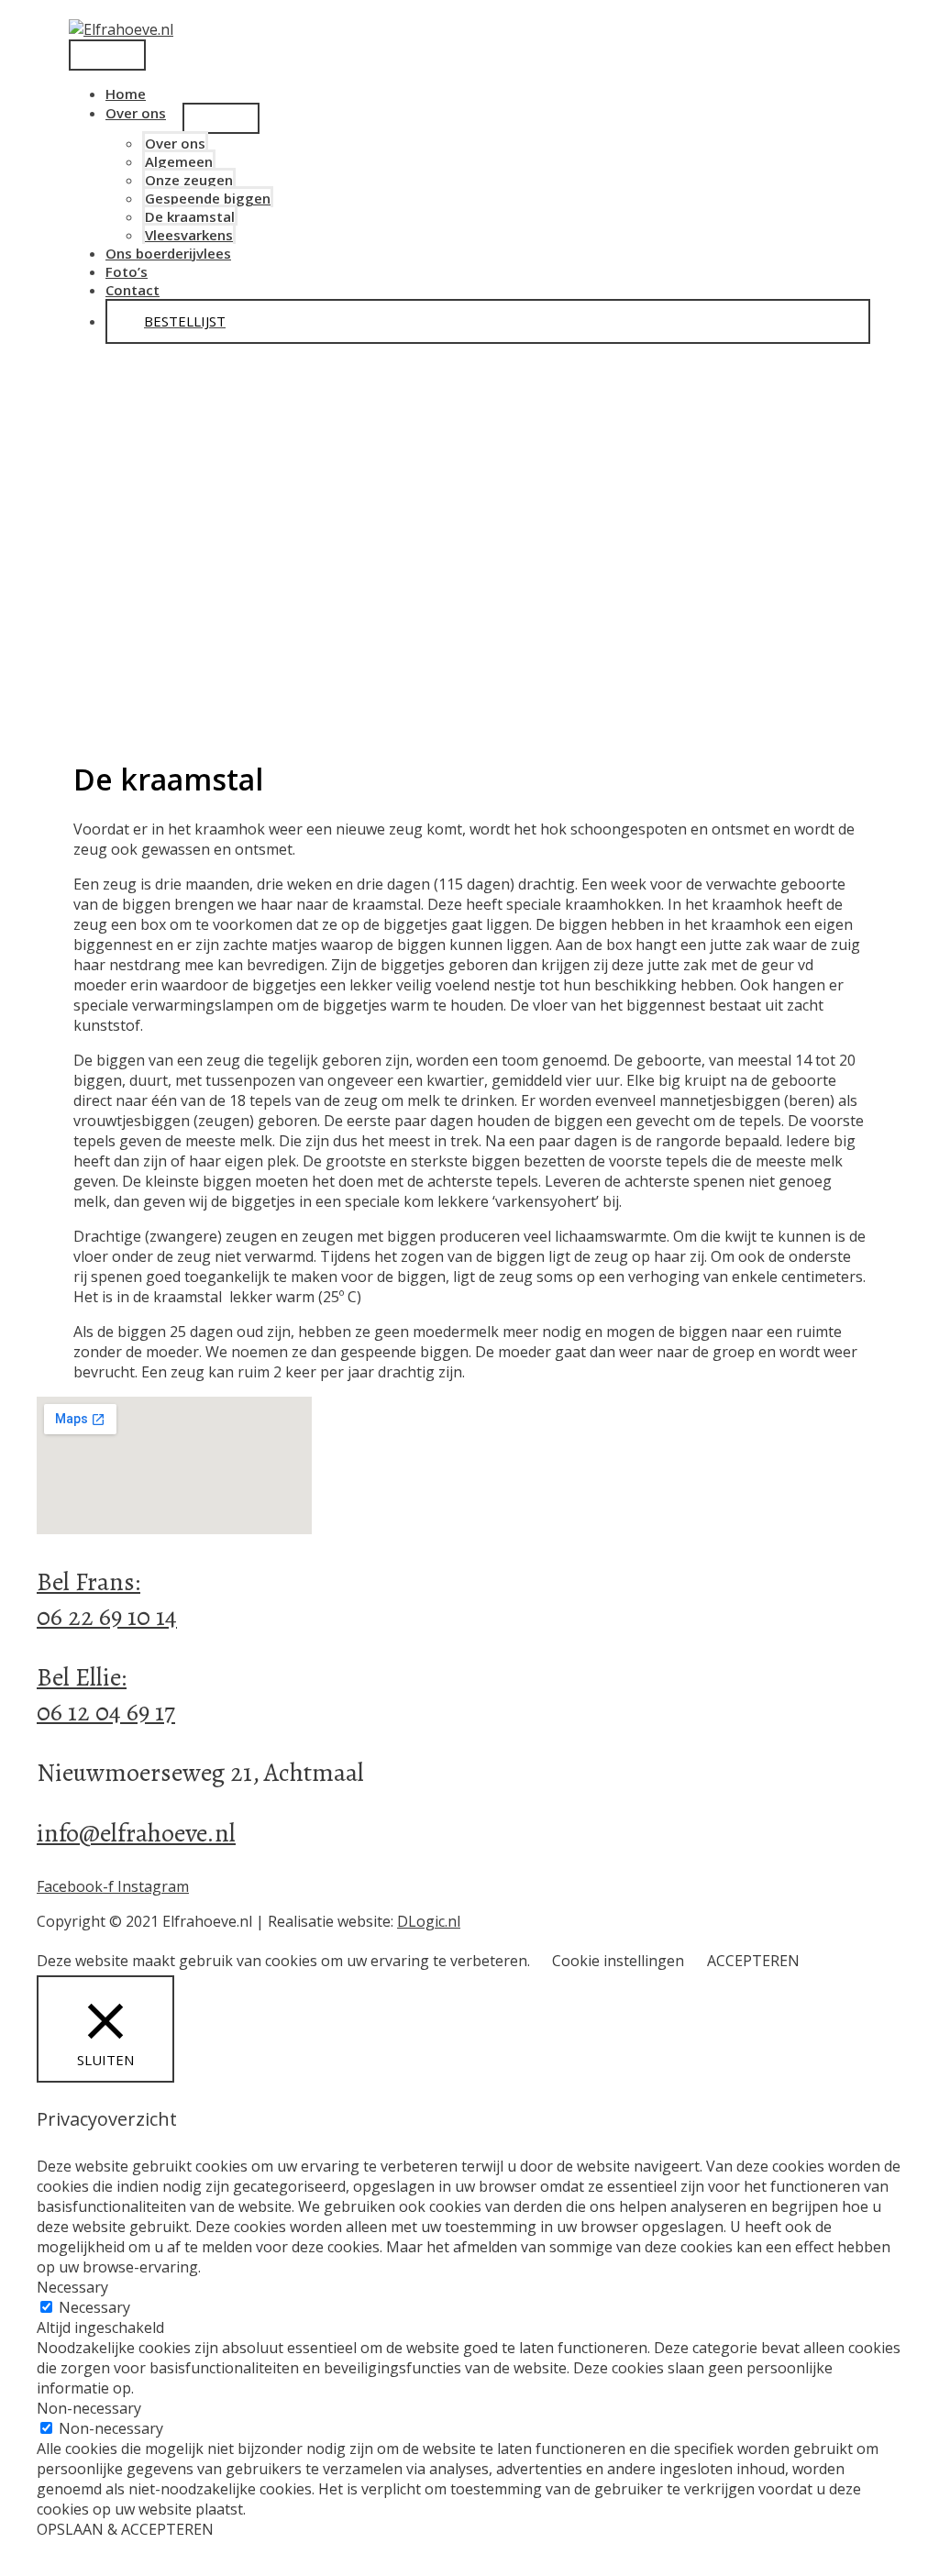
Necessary (94, 2307)
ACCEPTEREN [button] (753, 1961)
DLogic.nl (429, 1921)
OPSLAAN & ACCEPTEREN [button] (125, 2529)
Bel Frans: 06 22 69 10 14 (107, 1599)
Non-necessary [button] (89, 2408)
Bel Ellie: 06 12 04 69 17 (106, 1695)
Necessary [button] (72, 2287)
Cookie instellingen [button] (618, 1961)
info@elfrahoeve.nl (136, 1833)
